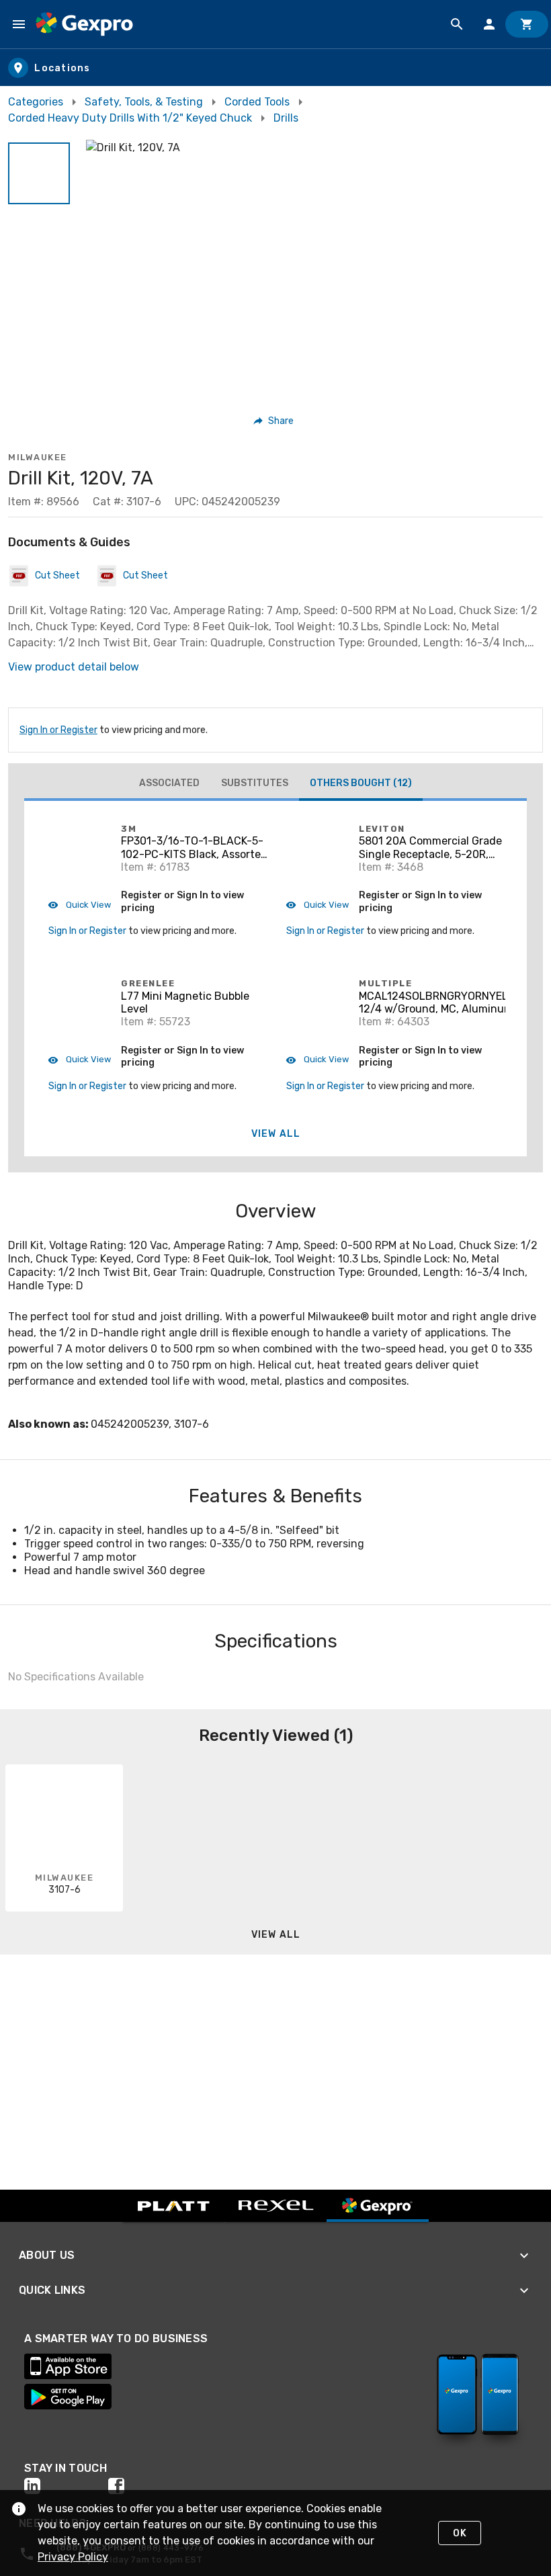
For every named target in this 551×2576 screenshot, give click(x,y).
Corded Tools (257, 102)
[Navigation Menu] (19, 24)
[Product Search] (457, 24)
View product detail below (74, 667)
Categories (36, 102)
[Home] (84, 24)
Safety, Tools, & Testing (144, 102)
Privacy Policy (73, 2557)
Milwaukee (38, 457)
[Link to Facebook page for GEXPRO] (150, 2486)
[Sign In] (489, 24)
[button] (39, 173)
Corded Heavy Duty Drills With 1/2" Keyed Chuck (130, 118)
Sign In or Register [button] (87, 931)
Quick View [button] (87, 905)
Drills (286, 118)
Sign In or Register (58, 730)
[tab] (169, 783)
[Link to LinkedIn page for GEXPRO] (66, 2486)
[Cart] (527, 24)
